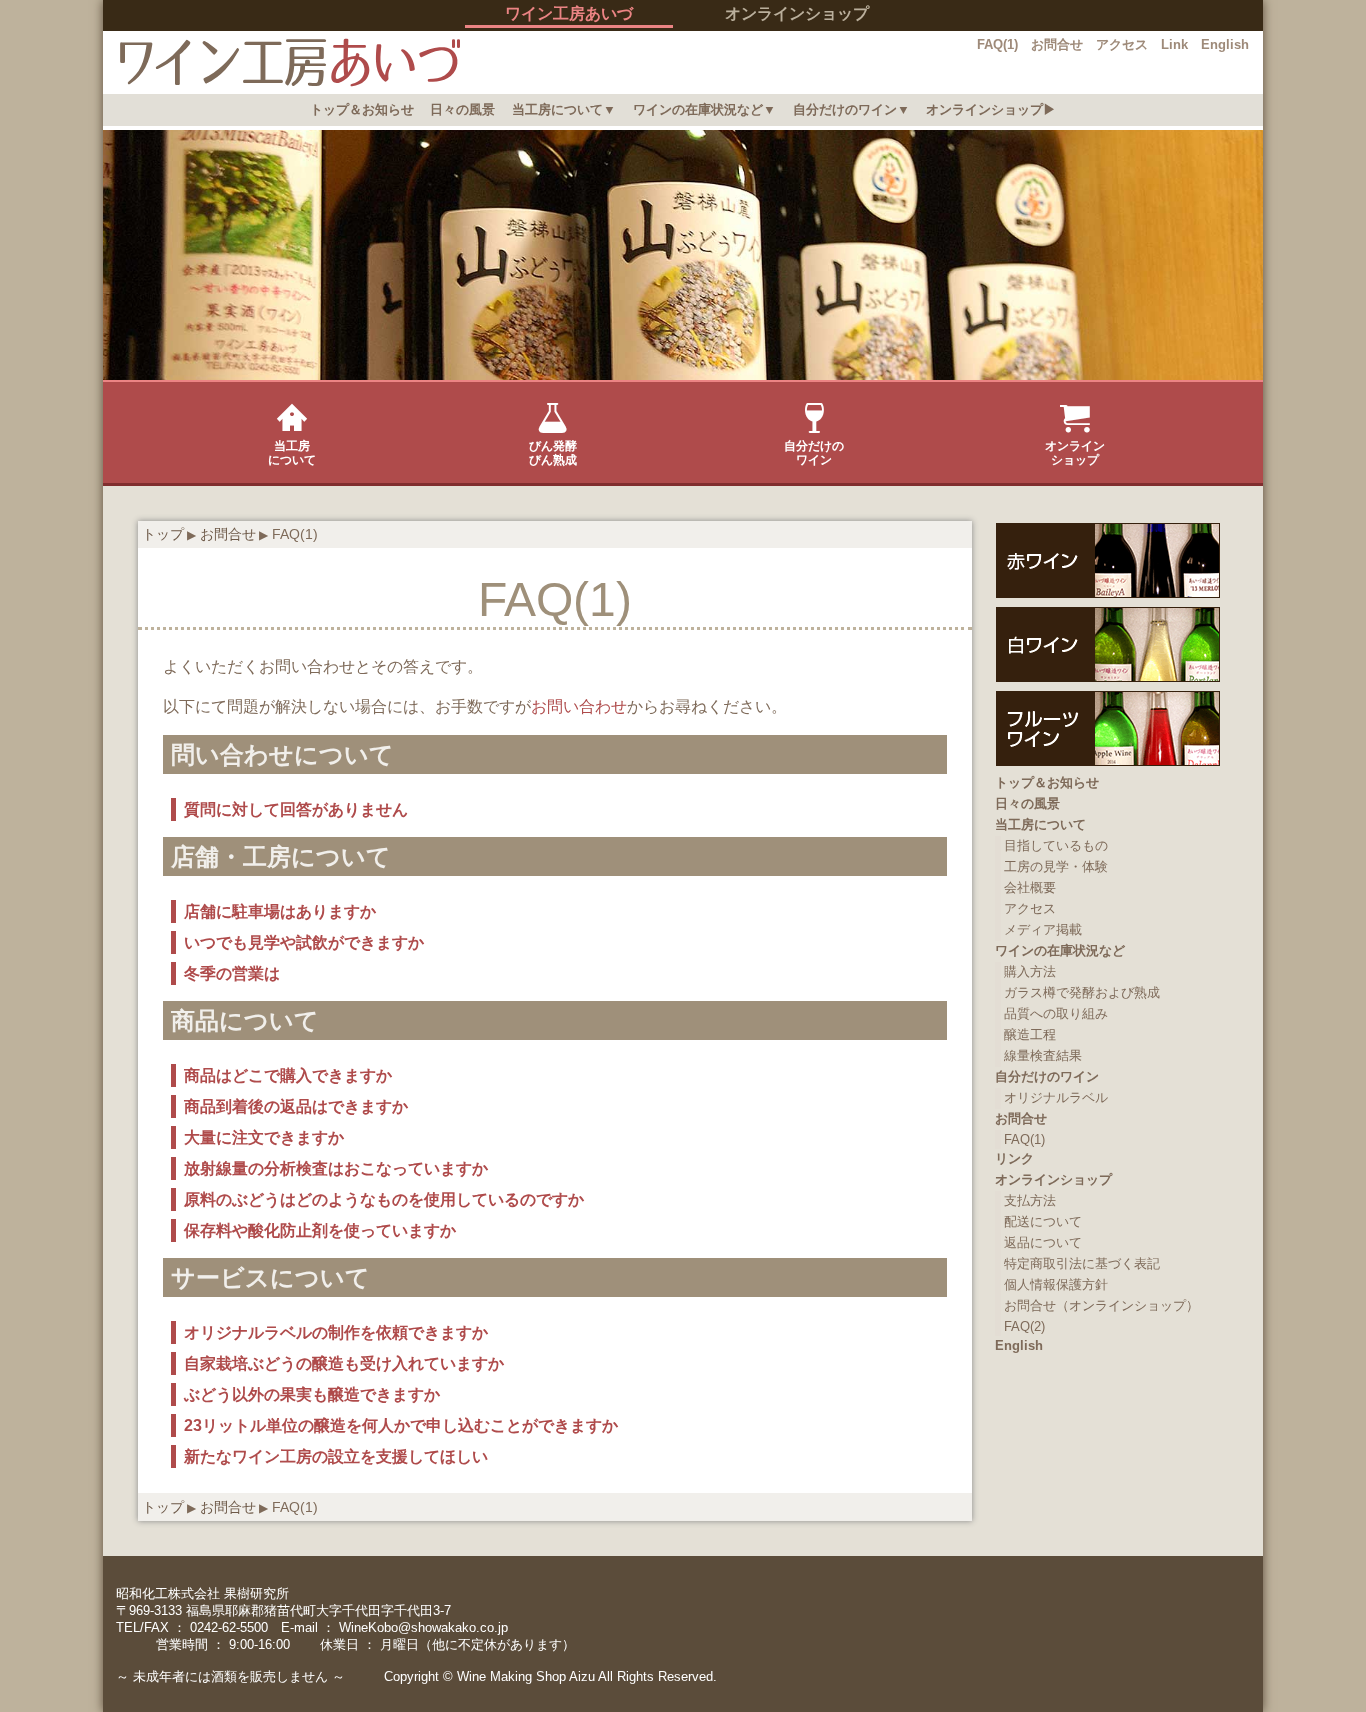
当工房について (292, 453)
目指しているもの (1056, 845)
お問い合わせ (579, 706)
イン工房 (281, 62)
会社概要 (1030, 887)
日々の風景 (462, 109)
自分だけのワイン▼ (851, 109)
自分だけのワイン (814, 453)
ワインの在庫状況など (1060, 950)
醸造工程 (1030, 1034)
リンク (1014, 1158)
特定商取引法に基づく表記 (1082, 1263)
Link (1174, 44)
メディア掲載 (1043, 929)
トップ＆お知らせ (362, 109)
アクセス (1122, 44)
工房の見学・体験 (1056, 866)
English (1225, 44)
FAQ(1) (997, 44)
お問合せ (1057, 44)
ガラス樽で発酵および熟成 (1082, 992)
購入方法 (1030, 971)
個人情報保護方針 (1056, 1284)
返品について (1043, 1242)
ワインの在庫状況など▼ (704, 109)
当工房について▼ (564, 109)
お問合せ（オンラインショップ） (1101, 1305)
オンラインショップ (797, 13)
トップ (163, 534)
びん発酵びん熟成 (553, 453)
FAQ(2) (1024, 1326)
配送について (1043, 1221)
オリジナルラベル (1056, 1097)
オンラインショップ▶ (991, 109)
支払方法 (1030, 1200)
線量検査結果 (1043, 1055)
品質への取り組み (1056, 1013)
